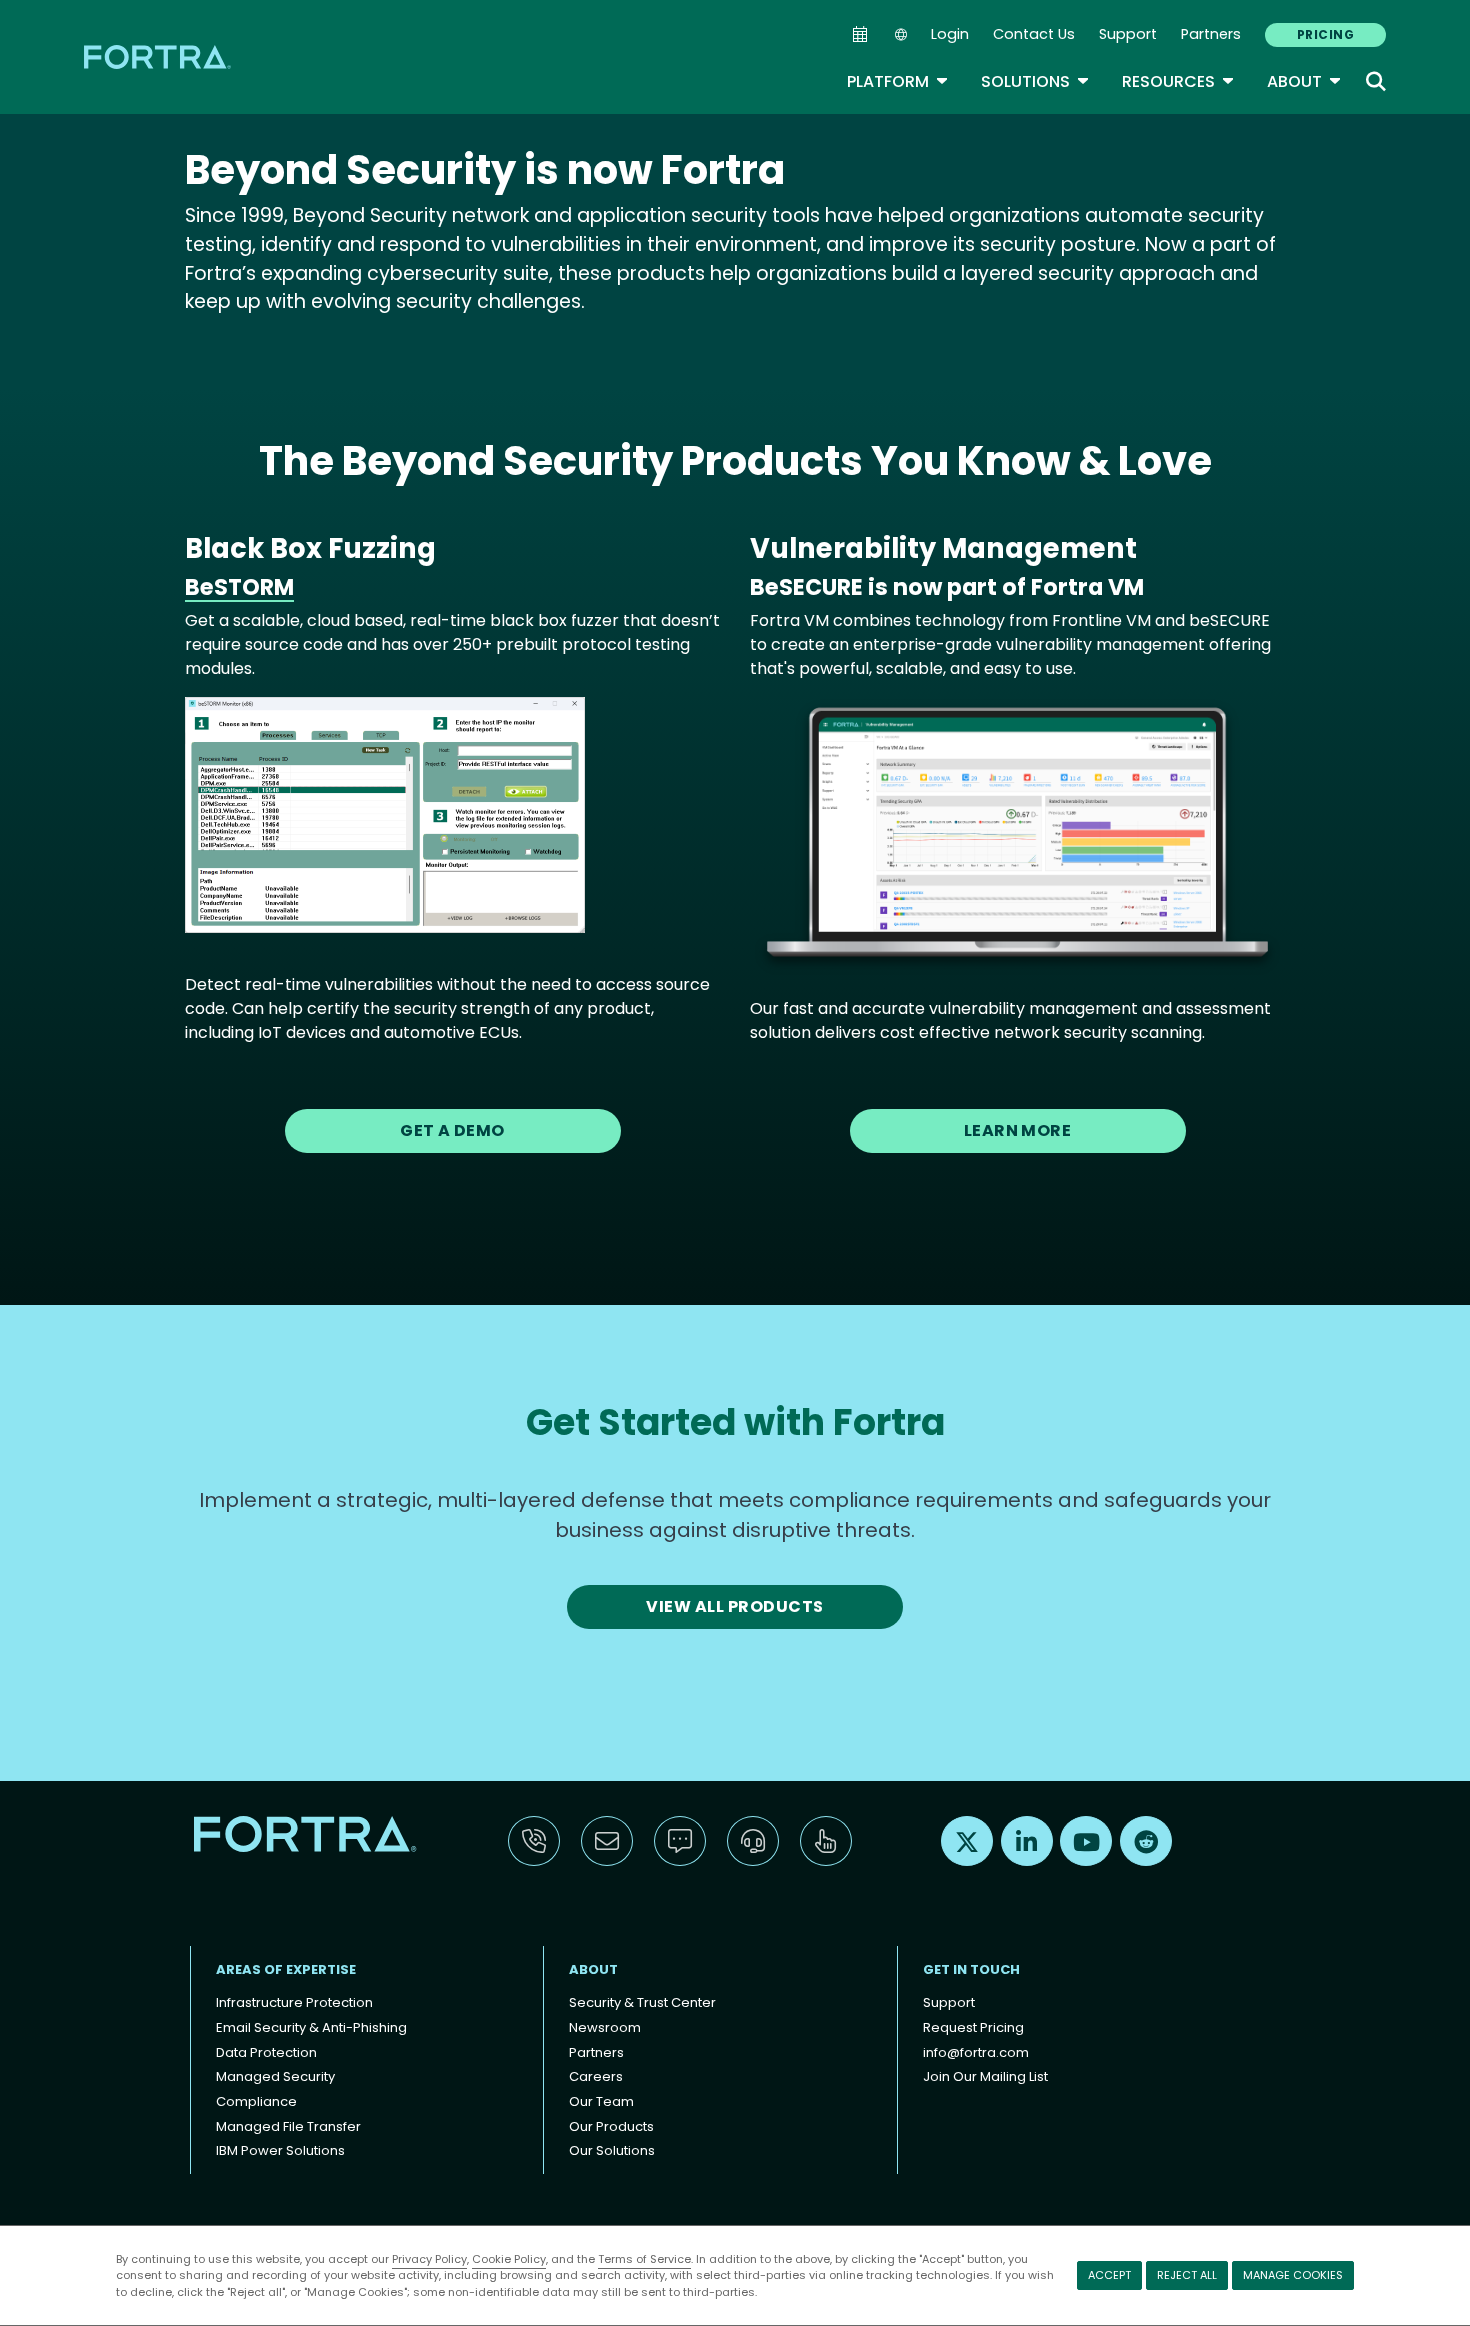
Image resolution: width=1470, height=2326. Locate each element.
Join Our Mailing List (985, 2076)
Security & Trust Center (642, 2002)
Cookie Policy (509, 2259)
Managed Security (275, 2076)
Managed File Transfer (288, 2126)
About (1304, 81)
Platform (898, 81)
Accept (1109, 2275)
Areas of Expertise (286, 1969)
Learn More (1018, 1130)
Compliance (256, 2101)
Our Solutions (612, 2150)
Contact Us (1034, 34)
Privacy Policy (429, 2259)
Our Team (601, 2101)
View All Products (734, 1606)
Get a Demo (452, 1130)
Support (1128, 34)
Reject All (1187, 2275)
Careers (596, 2076)
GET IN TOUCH (971, 1969)
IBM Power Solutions (280, 2150)
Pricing (1325, 34)
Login (950, 34)
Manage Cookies (1293, 2275)
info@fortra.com (976, 2052)
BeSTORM (239, 587)
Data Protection (266, 2052)
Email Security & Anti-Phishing (311, 2027)
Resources (1178, 81)
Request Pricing (973, 2027)
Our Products (611, 2126)
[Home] (159, 56)
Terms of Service (644, 2259)
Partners (1211, 34)
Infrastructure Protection (294, 2002)
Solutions (1035, 81)
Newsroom (605, 2027)
